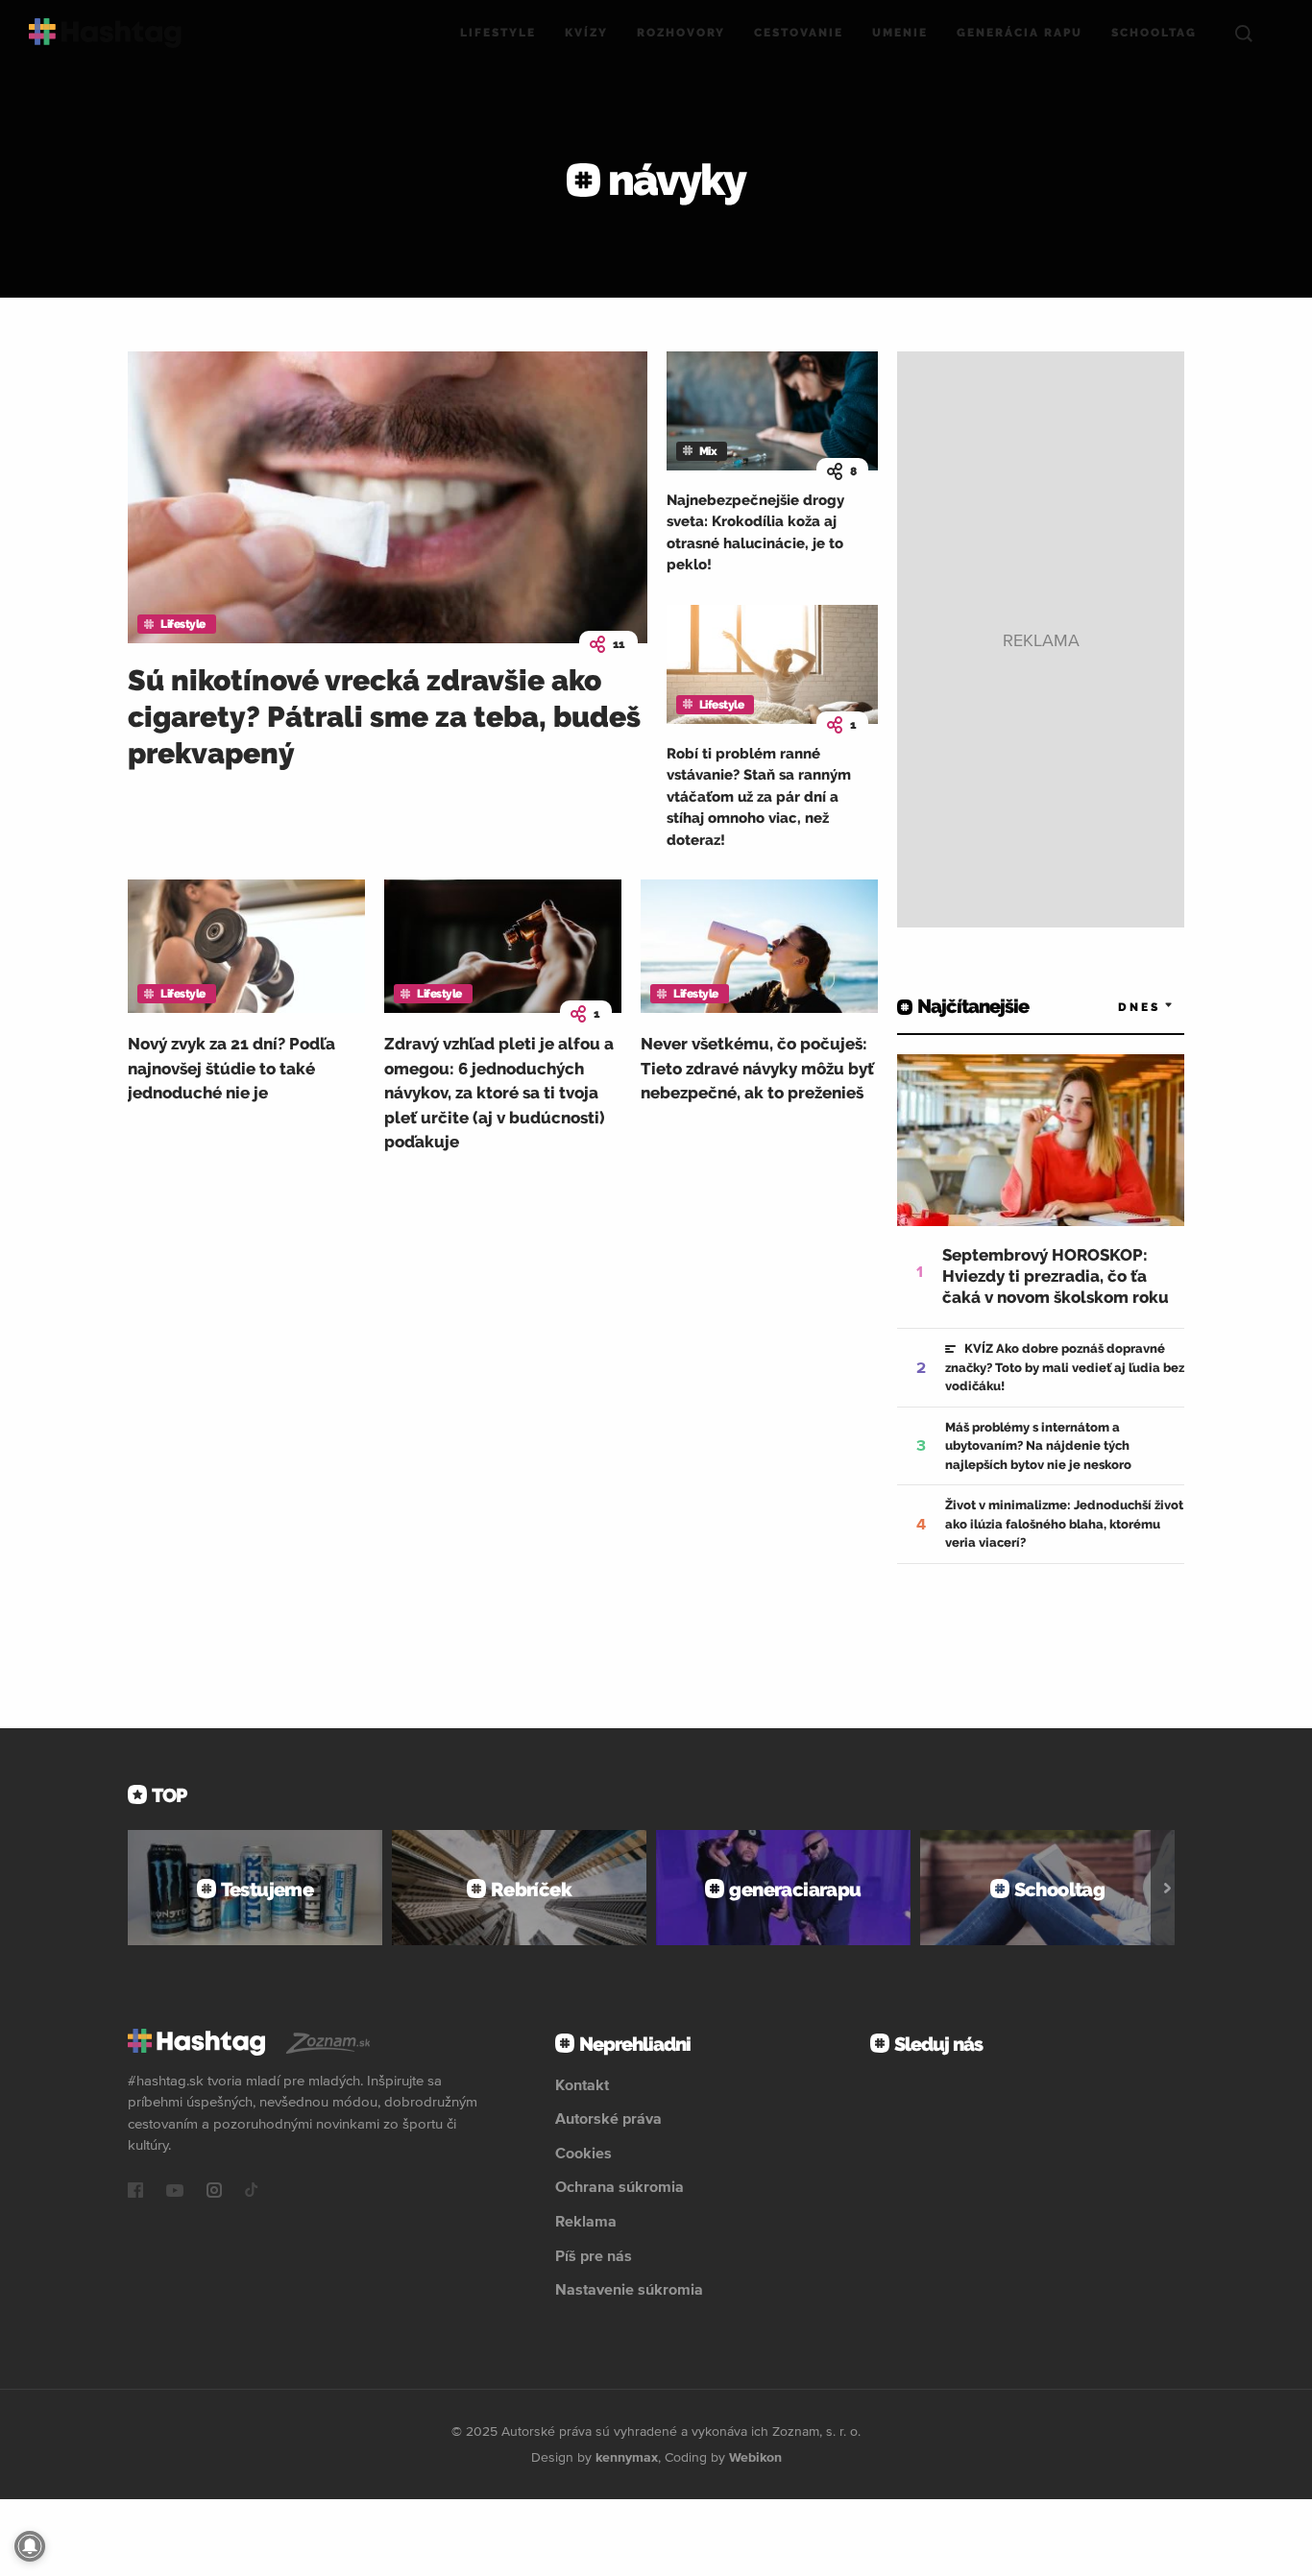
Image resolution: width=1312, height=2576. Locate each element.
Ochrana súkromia (620, 2186)
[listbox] (1117, 1007)
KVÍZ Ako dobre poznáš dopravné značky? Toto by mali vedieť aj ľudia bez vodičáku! (1065, 1367)
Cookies (583, 2153)
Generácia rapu (1020, 33)
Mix (708, 451)
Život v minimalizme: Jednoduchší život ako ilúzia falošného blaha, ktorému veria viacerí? (1064, 1524)
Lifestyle (498, 33)
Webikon (755, 2457)
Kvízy (586, 33)
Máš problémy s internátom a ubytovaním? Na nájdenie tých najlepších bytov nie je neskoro (1038, 1446)
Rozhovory (681, 33)
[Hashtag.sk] (105, 33)
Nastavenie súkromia (629, 2289)
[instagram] (214, 2192)
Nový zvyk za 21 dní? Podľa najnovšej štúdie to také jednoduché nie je (231, 1068)
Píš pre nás (594, 2255)
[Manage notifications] (30, 2546)
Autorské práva (608, 2118)
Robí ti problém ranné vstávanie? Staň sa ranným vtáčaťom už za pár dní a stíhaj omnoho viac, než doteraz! (759, 797)
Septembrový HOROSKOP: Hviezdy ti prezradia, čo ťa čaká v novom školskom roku (1056, 1276)
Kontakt (582, 2084)
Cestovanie (799, 33)
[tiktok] (252, 2192)
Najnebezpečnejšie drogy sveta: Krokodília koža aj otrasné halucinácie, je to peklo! (755, 533)
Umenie (900, 33)
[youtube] (175, 2192)
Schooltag (1154, 33)
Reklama (586, 2221)
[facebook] (135, 2192)
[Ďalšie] (1167, 1888)
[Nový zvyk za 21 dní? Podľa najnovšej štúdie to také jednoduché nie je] (246, 946)
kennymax (627, 2457)
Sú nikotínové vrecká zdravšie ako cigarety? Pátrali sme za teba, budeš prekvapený (384, 717)
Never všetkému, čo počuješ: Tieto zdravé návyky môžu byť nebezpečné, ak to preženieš (757, 1068)
